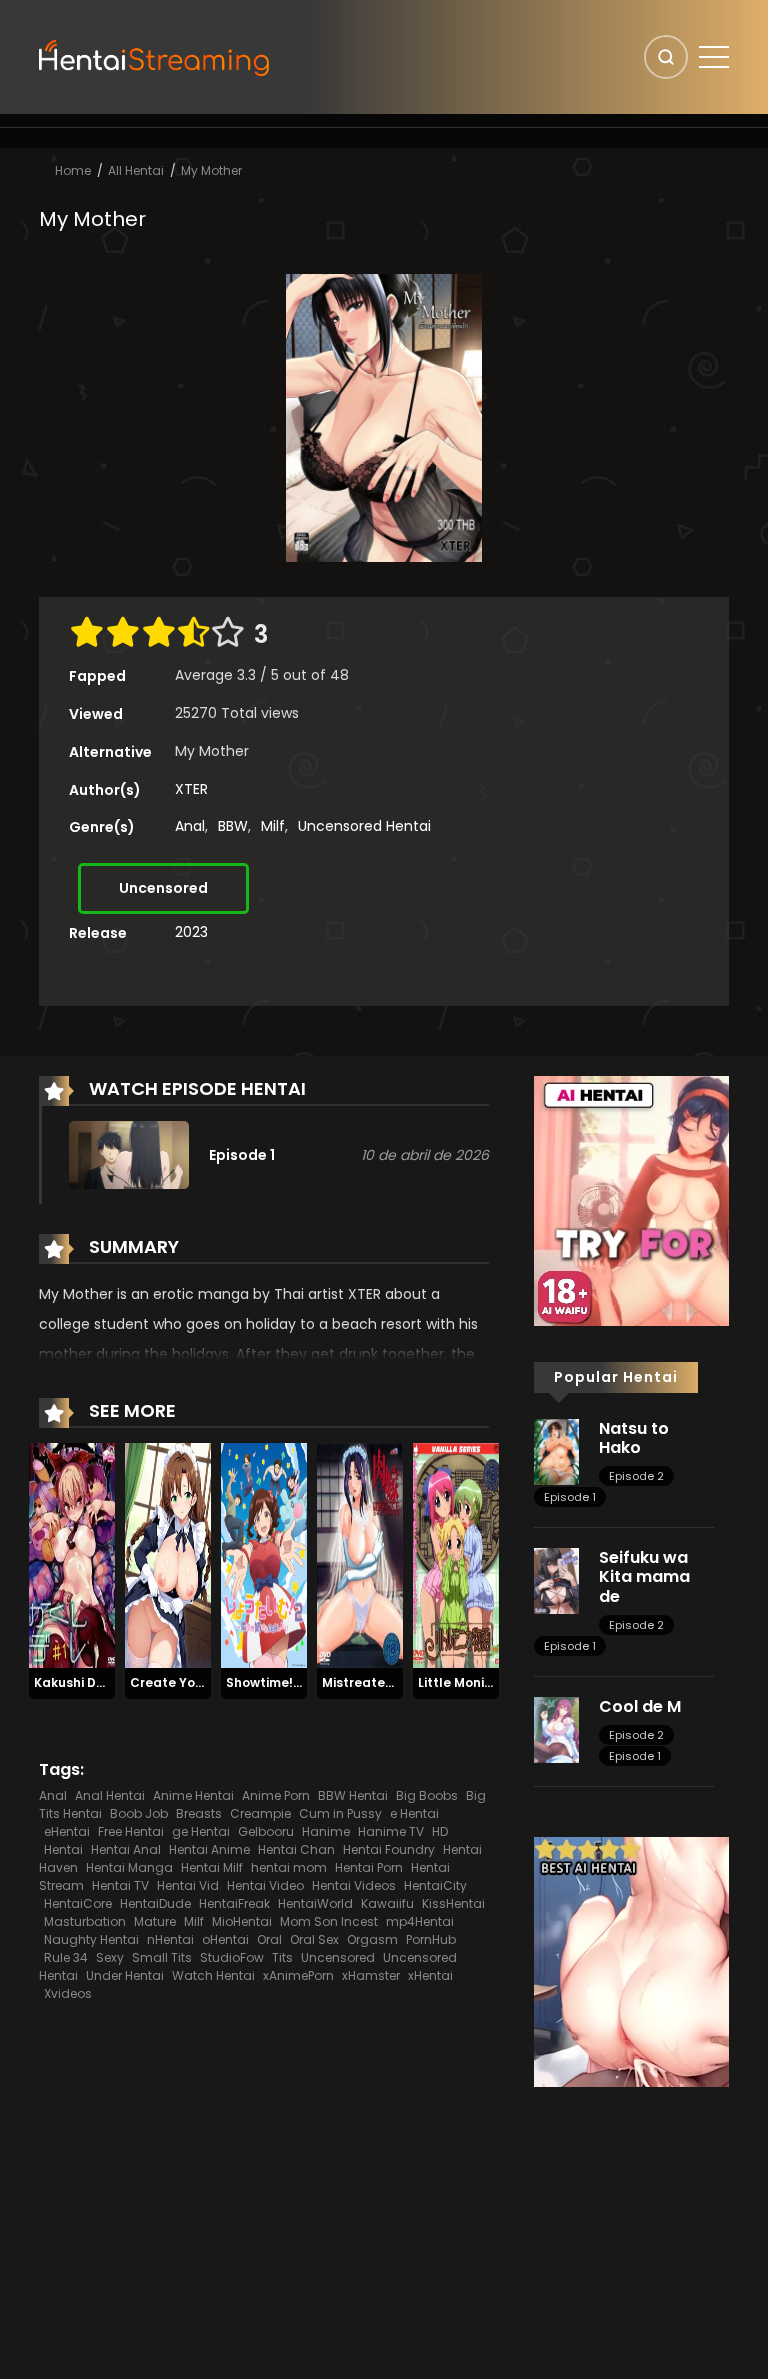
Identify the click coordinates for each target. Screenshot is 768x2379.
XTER (191, 789)
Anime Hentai (193, 1795)
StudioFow (232, 1957)
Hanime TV (391, 1831)
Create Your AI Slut (191, 1682)
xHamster (371, 1975)
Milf (273, 826)
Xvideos (68, 1993)
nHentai (170, 1939)
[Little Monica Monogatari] (456, 1555)
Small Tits (162, 1957)
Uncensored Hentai (364, 826)
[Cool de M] (556, 1729)
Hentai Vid (188, 1885)
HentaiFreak (234, 1903)
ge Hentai (201, 1831)
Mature (155, 1921)
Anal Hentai (110, 1795)
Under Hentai (125, 1975)
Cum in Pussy (340, 1813)
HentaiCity (435, 1885)
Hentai (63, 1849)
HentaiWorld (315, 1903)
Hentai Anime (209, 1849)
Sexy (110, 1957)
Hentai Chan (296, 1849)
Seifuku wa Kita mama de (644, 1576)
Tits (282, 1957)
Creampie (260, 1813)
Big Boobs (427, 1795)
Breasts (199, 1813)
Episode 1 (570, 1497)
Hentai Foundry (389, 1849)
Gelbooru (266, 1831)
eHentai (67, 1831)
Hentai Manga (129, 1867)
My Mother (211, 170)
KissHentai (453, 1903)
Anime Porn (276, 1795)
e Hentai (414, 1813)
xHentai (430, 1975)
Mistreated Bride (376, 1682)
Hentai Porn (369, 1867)
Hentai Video (265, 1885)
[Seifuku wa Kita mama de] (556, 1580)
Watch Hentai (213, 1975)
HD (440, 1831)
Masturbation (85, 1921)
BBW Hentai (353, 1795)
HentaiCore (78, 1903)
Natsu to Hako (634, 1438)
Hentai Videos (354, 1885)
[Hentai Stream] (155, 56)
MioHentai (242, 1921)
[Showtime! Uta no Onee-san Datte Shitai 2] (264, 1555)
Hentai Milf (212, 1867)
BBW (233, 826)
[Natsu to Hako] (556, 1451)
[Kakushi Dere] (72, 1555)
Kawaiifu (387, 1903)
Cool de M (640, 1706)
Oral (269, 1939)
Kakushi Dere (75, 1682)
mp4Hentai (420, 1921)
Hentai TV (120, 1885)
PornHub (431, 1939)
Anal (190, 826)
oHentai (225, 1939)
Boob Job (139, 1813)
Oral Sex (314, 1939)
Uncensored (163, 888)
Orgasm (372, 1939)
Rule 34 (66, 1957)
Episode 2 (636, 1476)
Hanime (326, 1831)
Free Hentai (131, 1831)
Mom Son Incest (329, 1921)
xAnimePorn (298, 1975)
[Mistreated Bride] (360, 1555)
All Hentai (136, 170)
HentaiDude (155, 1903)
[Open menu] (714, 57)
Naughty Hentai (91, 1939)
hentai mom (289, 1867)
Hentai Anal (126, 1849)
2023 (191, 932)
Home (73, 170)
